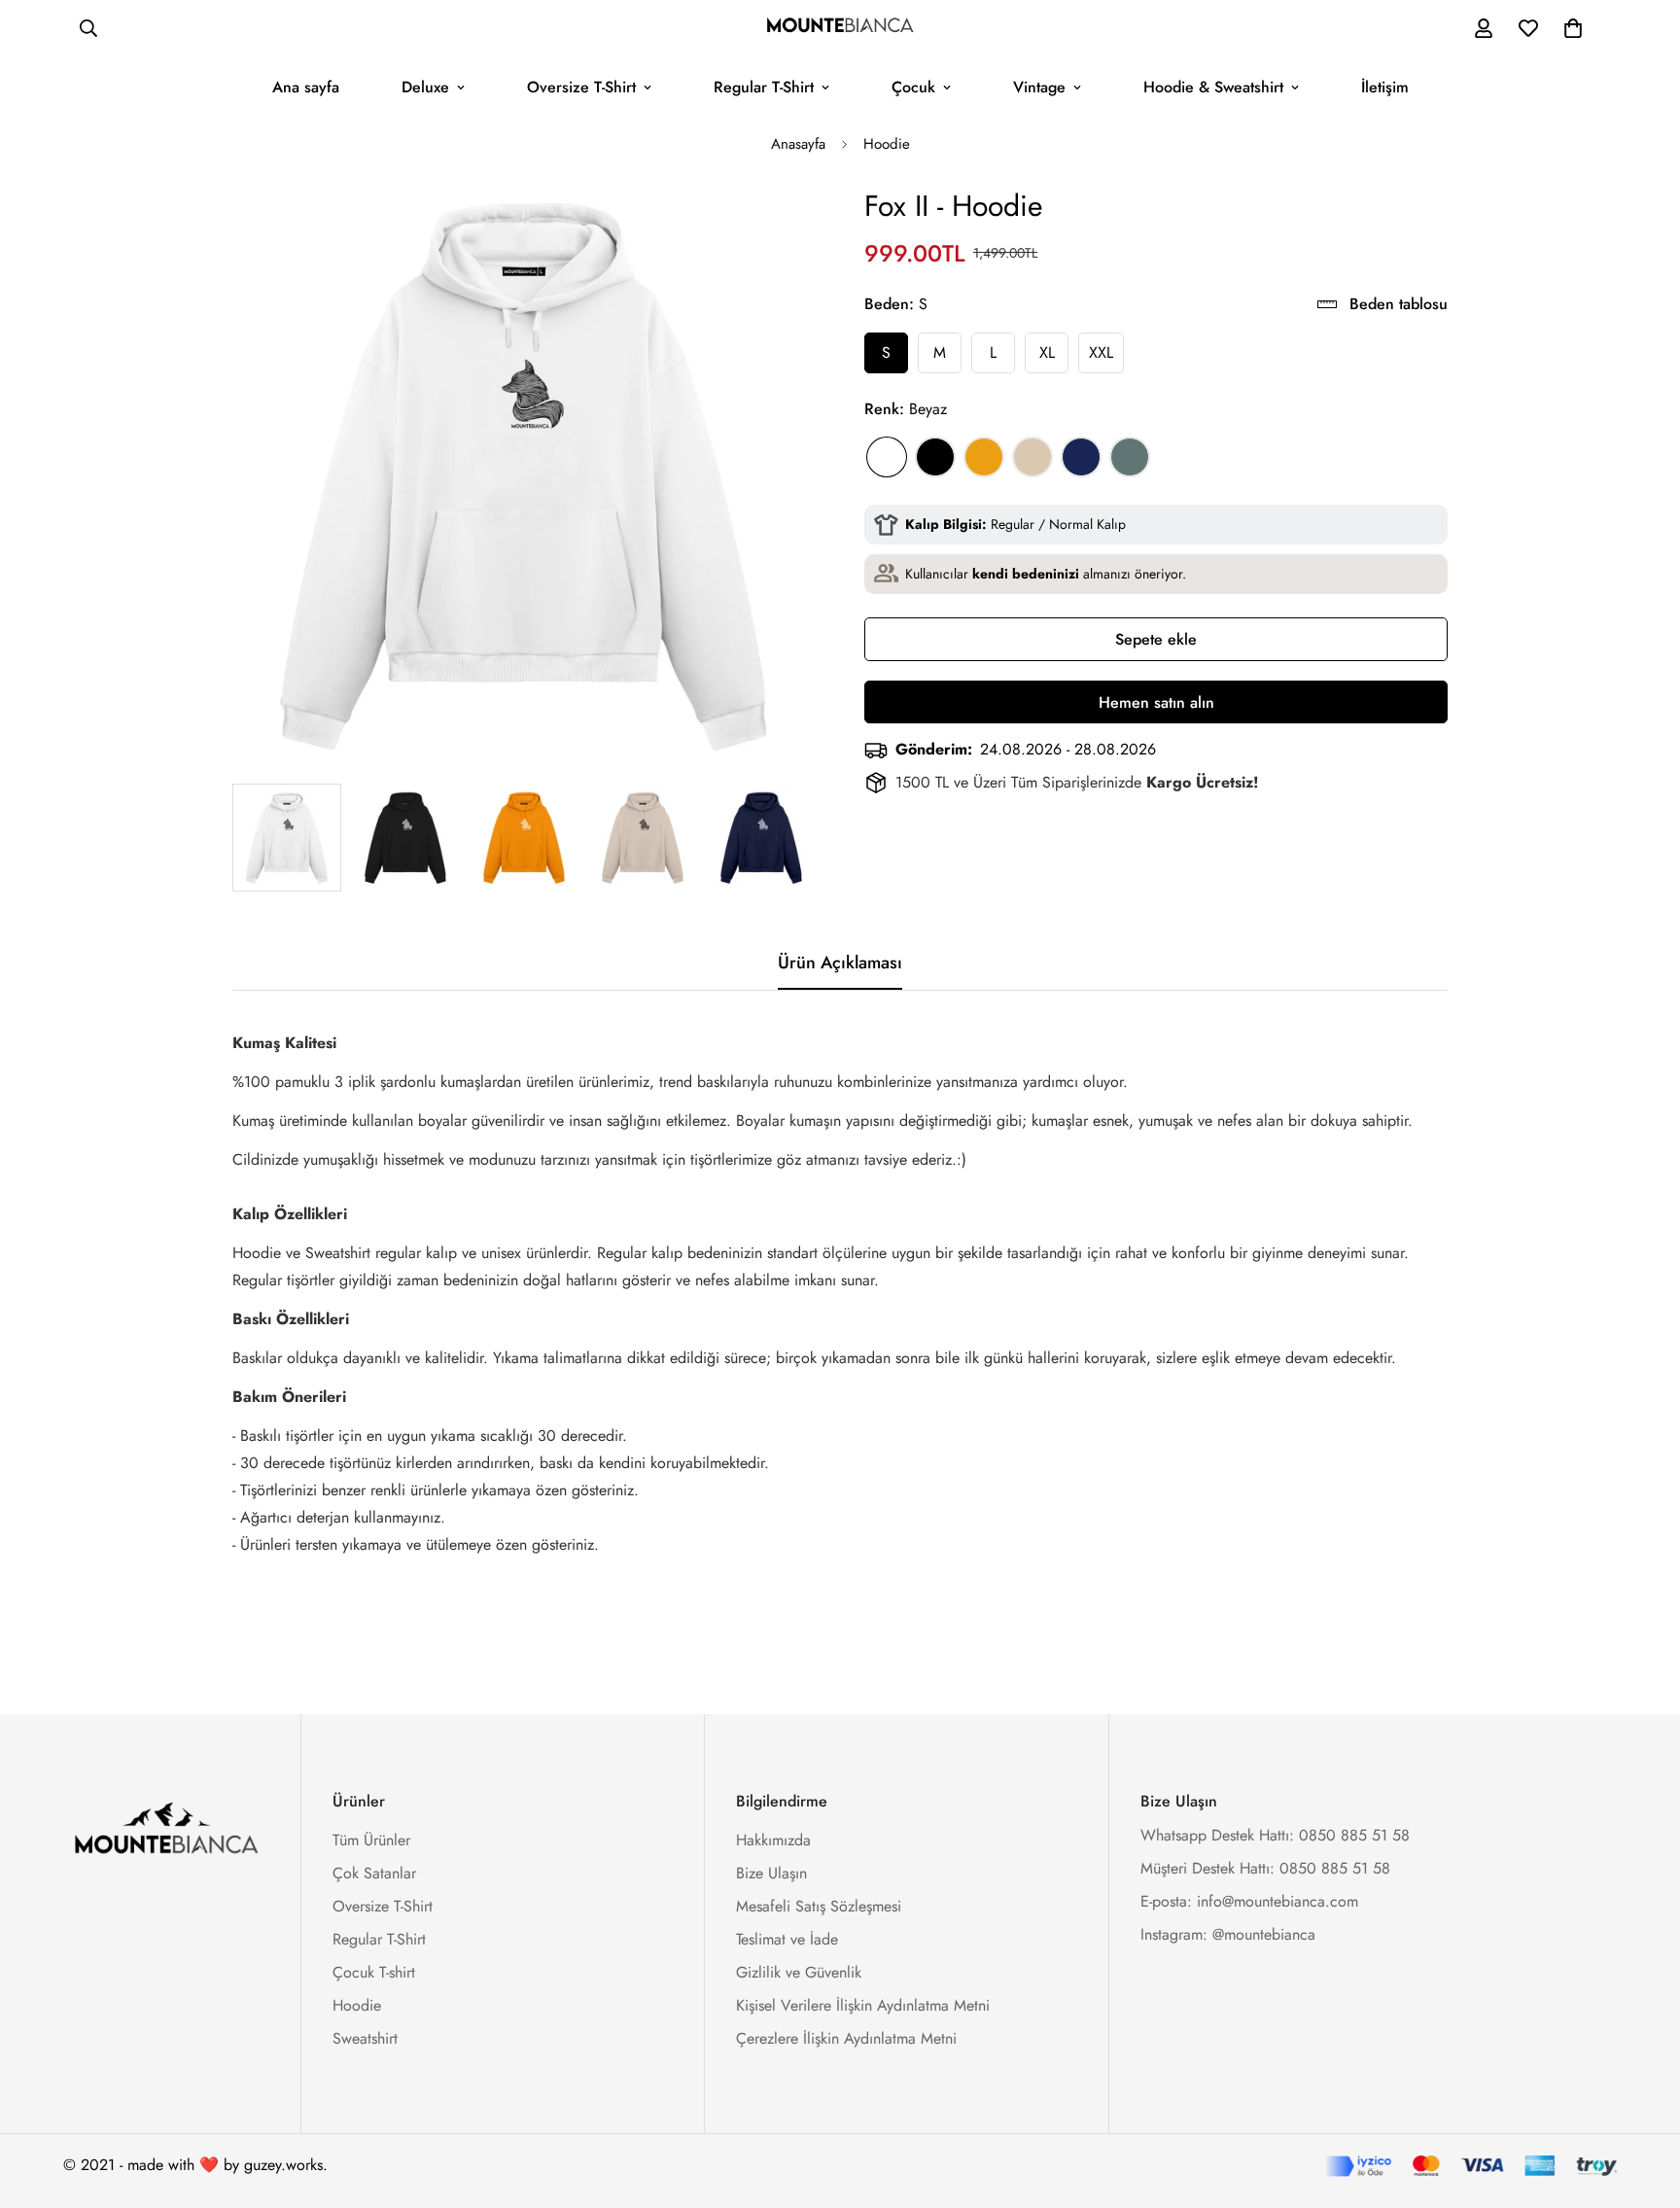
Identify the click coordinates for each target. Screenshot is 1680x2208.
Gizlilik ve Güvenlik (799, 1972)
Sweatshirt (365, 2038)
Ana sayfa (306, 87)
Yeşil (1130, 457)
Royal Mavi (1081, 457)
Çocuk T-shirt (374, 1972)
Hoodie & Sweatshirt (1213, 87)
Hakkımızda (773, 1840)
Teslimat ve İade (787, 1939)
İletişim (1385, 87)
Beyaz (887, 457)
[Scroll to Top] (1642, 2102)
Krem (1032, 457)
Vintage (1039, 87)
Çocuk (913, 87)
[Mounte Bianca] (840, 28)
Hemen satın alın (1156, 702)
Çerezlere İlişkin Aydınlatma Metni (846, 2038)
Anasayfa (798, 144)
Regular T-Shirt (764, 87)
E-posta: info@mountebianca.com (1249, 1901)
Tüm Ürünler (371, 1840)
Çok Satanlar (374, 1873)
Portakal (984, 457)
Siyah (935, 457)
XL (1047, 352)
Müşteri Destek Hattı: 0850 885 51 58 (1265, 1868)
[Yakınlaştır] (774, 227)
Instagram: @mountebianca (1228, 1934)
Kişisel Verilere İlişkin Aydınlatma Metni (863, 2005)
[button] (1573, 28)
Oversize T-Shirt (581, 87)
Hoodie (887, 144)
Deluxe (425, 87)
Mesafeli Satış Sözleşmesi (819, 1906)
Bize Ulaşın (771, 1873)
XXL (1101, 352)
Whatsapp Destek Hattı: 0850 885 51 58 (1275, 1835)
